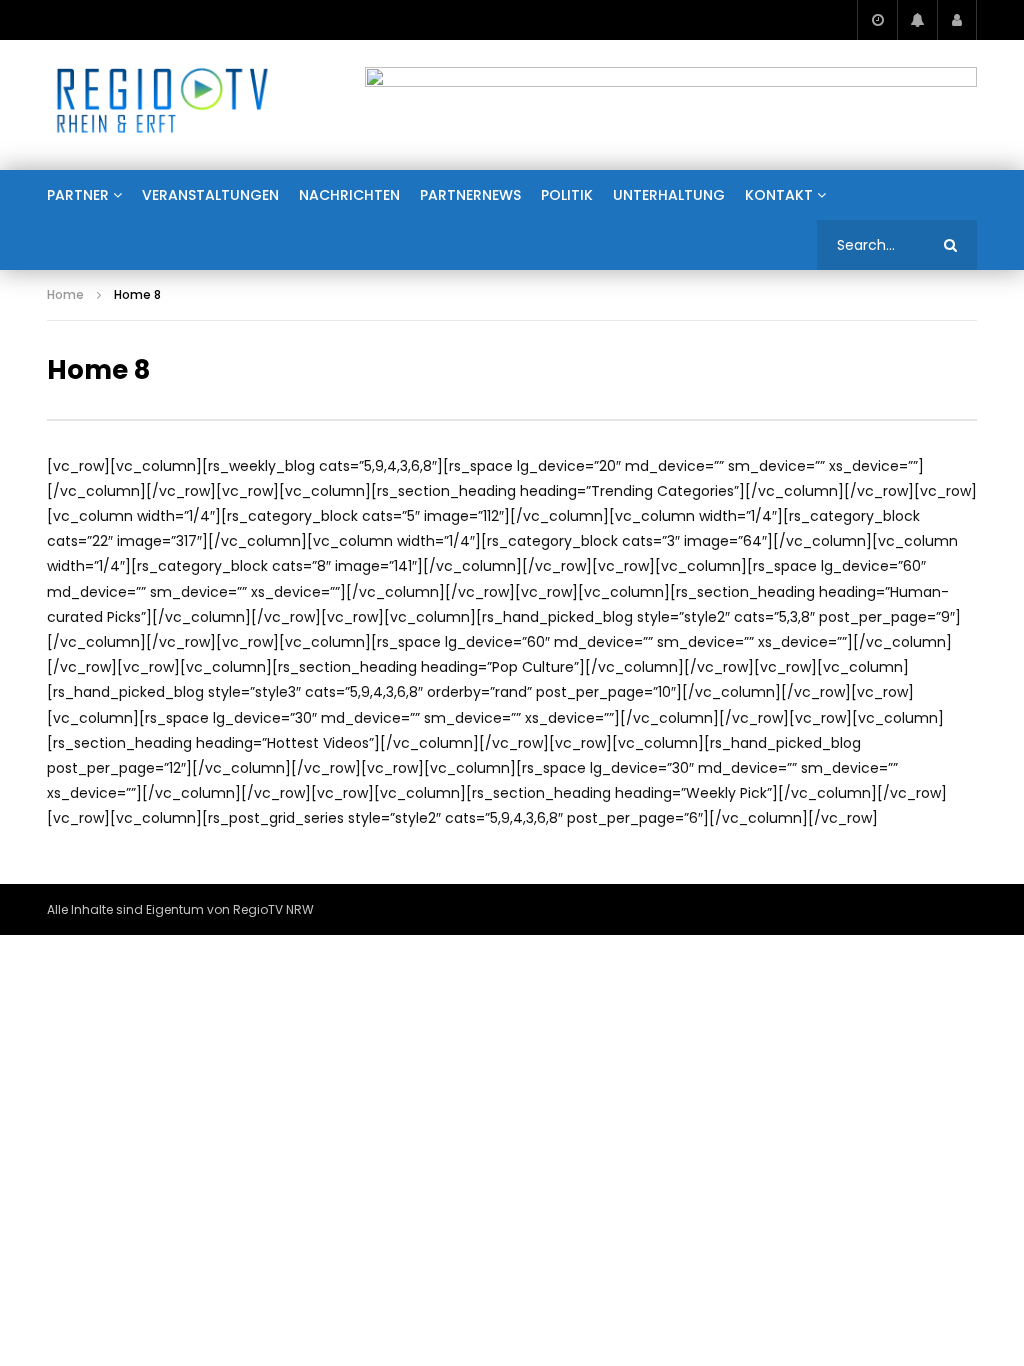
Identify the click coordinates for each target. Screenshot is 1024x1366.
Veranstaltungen (210, 195)
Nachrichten (349, 195)
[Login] (957, 20)
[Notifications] (917, 20)
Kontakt (779, 195)
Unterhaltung (669, 195)
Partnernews (470, 195)
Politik (567, 195)
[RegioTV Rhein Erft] (162, 105)
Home (65, 294)
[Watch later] (877, 20)
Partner (78, 195)
